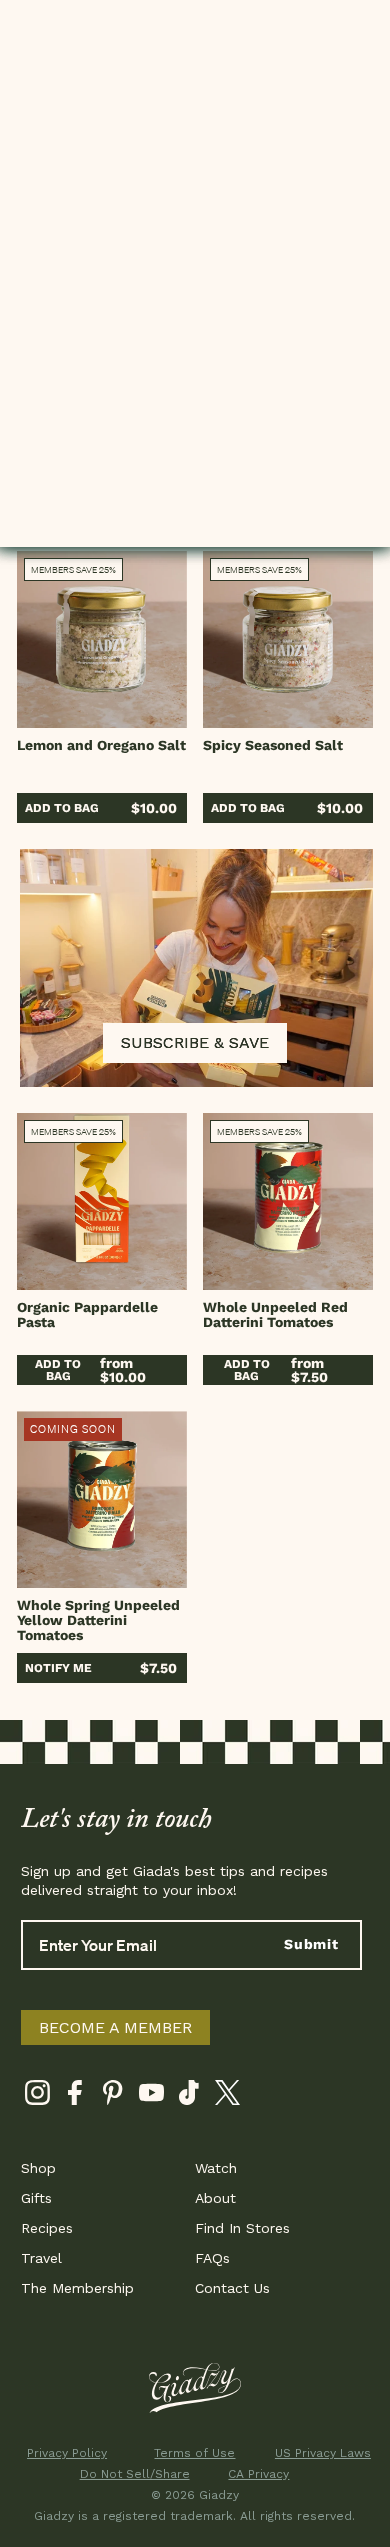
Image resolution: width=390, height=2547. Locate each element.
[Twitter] (227, 2096)
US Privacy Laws (323, 2453)
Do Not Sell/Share (131, 2474)
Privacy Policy (67, 2453)
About (215, 2198)
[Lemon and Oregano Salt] (102, 639)
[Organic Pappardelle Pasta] (102, 1201)
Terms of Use (194, 2453)
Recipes (47, 2228)
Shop (38, 2168)
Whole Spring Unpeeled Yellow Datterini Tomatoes (98, 1620)
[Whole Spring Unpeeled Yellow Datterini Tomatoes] (102, 1499)
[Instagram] (37, 2096)
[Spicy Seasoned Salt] (288, 639)
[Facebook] (75, 2096)
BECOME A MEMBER (115, 2027)
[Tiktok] (189, 2096)
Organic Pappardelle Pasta (87, 1314)
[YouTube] (151, 2096)
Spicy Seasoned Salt (273, 745)
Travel (41, 2258)
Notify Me (58, 1668)
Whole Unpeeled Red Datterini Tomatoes (275, 1314)
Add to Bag (62, 808)
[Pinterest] (113, 2096)
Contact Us (232, 2288)
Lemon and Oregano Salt (101, 745)
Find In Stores (242, 2228)
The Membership (77, 2288)
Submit (311, 1944)
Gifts (36, 2198)
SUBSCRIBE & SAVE (195, 1042)
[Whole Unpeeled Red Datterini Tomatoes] (288, 1201)
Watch (216, 2168)
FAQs (212, 2258)
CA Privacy (258, 2474)
